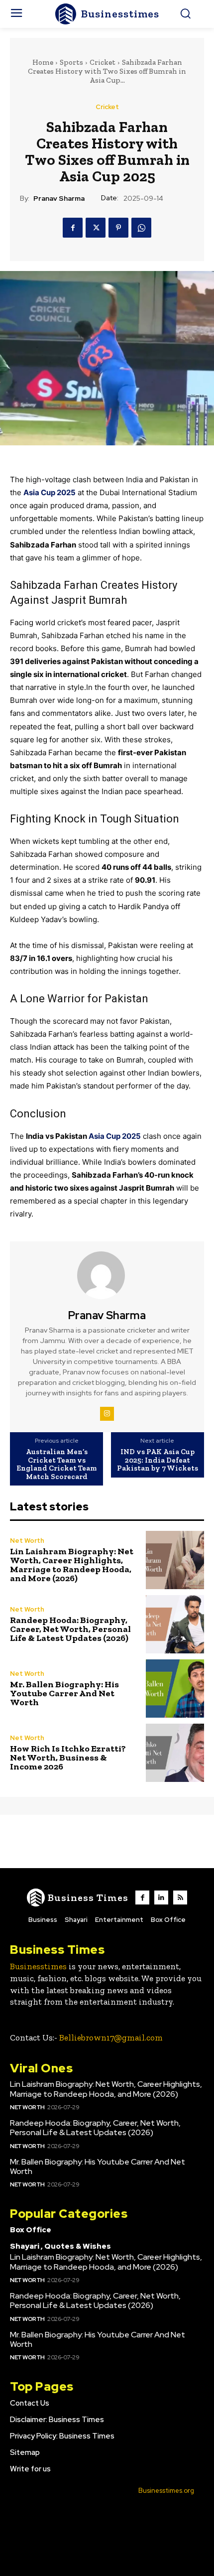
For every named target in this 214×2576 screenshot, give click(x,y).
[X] (96, 228)
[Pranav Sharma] (107, 1275)
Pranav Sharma (59, 199)
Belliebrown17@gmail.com (111, 2037)
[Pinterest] (118, 228)
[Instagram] (107, 1414)
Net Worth (27, 1541)
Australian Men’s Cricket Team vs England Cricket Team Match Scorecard (56, 1464)
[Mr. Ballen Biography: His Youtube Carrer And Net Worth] (175, 1689)
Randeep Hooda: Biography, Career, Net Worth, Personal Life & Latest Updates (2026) (70, 1629)
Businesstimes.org (166, 2491)
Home (43, 62)
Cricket (103, 62)
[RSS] (180, 1898)
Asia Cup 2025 (115, 1136)
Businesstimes (38, 1966)
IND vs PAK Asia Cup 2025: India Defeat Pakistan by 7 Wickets (158, 1460)
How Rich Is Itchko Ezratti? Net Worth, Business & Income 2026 (68, 1758)
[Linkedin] (161, 1898)
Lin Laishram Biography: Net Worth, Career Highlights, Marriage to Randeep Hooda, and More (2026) (72, 1565)
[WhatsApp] (141, 228)
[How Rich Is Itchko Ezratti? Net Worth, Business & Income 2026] (175, 1753)
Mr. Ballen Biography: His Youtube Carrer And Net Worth (64, 1693)
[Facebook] (73, 228)
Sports (71, 62)
